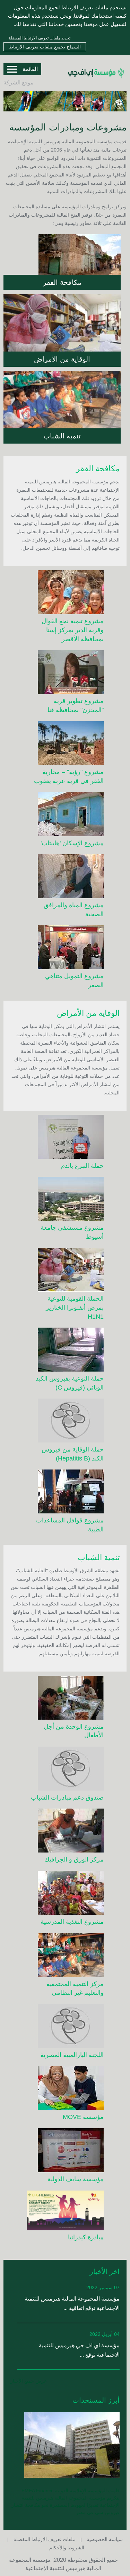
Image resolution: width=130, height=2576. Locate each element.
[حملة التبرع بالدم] (65, 1138)
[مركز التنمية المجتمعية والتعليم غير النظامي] (65, 1956)
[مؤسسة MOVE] (65, 2089)
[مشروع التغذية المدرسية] (65, 1894)
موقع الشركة (19, 83)
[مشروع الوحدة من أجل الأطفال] (65, 1699)
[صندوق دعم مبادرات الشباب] (65, 1770)
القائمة (30, 69)
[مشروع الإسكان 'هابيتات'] (65, 816)
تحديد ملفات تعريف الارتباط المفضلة (40, 38)
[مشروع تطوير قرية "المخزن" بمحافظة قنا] (65, 673)
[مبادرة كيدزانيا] (65, 2212)
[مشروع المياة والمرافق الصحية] (65, 877)
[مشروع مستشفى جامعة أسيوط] (65, 1200)
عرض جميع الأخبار (29, 2381)
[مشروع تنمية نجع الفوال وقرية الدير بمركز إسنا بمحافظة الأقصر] (65, 593)
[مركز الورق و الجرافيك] (65, 1832)
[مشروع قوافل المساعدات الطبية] (65, 1493)
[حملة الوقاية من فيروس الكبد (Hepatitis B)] (65, 1422)
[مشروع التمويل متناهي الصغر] (65, 948)
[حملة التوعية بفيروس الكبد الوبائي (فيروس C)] (65, 1351)
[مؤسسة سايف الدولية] (65, 2151)
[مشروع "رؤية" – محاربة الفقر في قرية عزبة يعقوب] (65, 744)
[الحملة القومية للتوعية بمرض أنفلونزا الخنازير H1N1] (65, 1271)
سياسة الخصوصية (104, 2539)
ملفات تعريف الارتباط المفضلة (44, 2539)
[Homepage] (96, 83)
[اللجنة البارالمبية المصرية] (65, 2027)
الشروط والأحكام (67, 2548)
